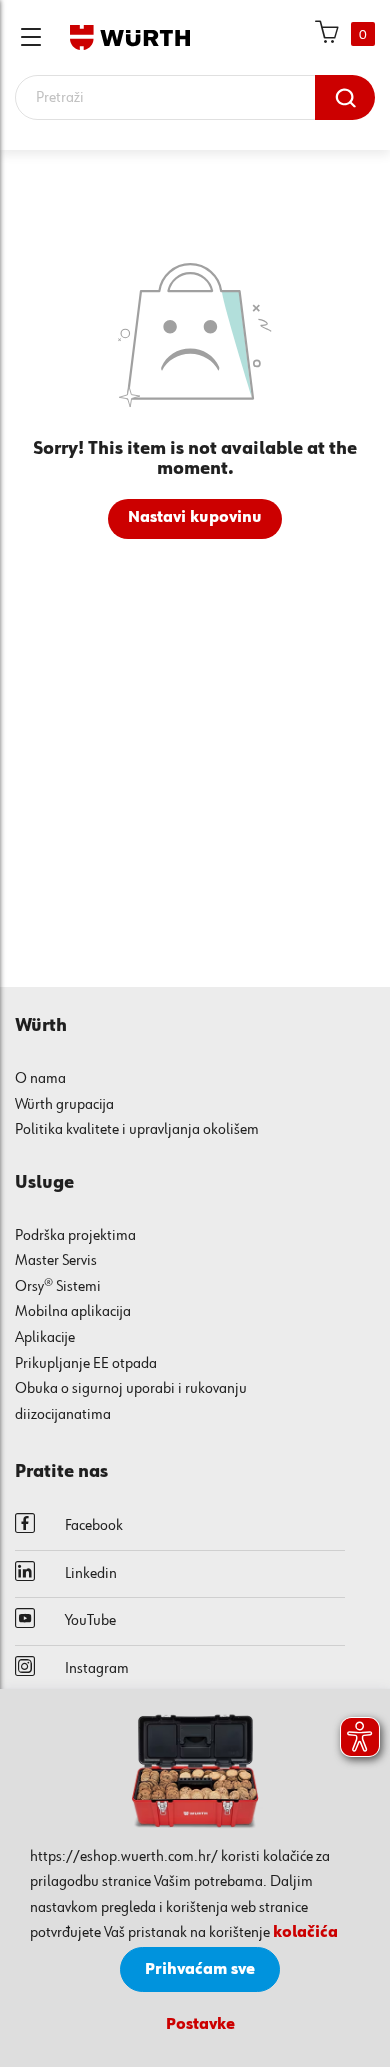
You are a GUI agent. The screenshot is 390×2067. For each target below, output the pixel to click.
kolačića (305, 1933)
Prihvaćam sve (200, 1970)
